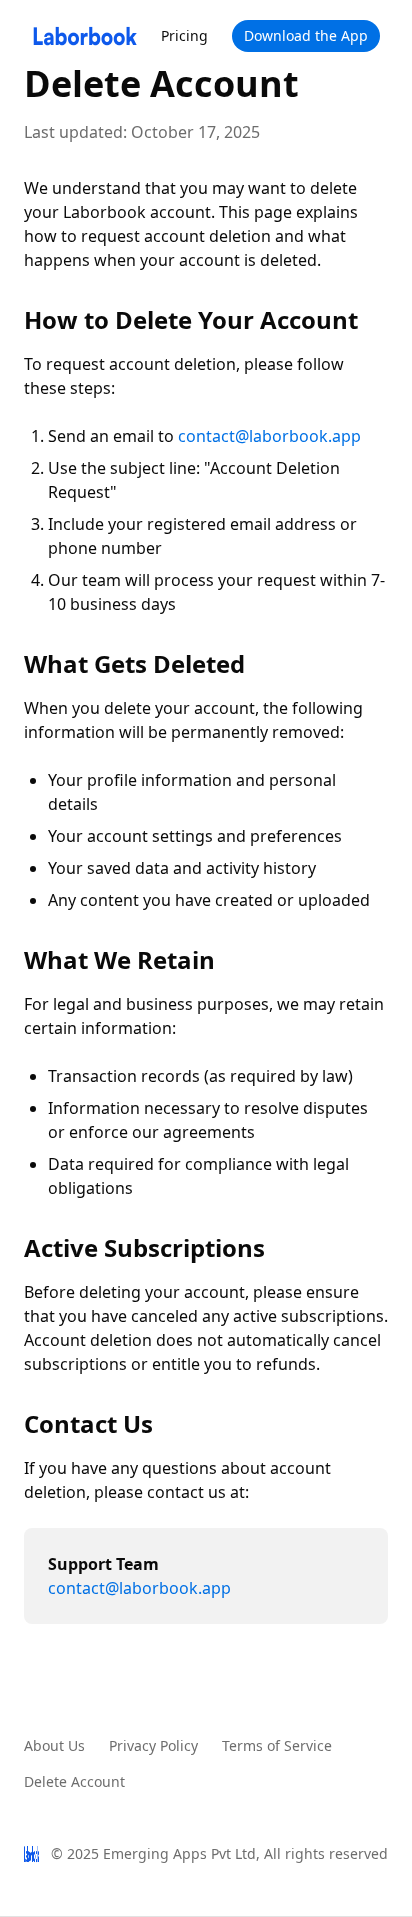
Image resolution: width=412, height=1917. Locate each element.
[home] (84, 36)
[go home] (31, 1854)
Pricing (184, 35)
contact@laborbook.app (269, 436)
